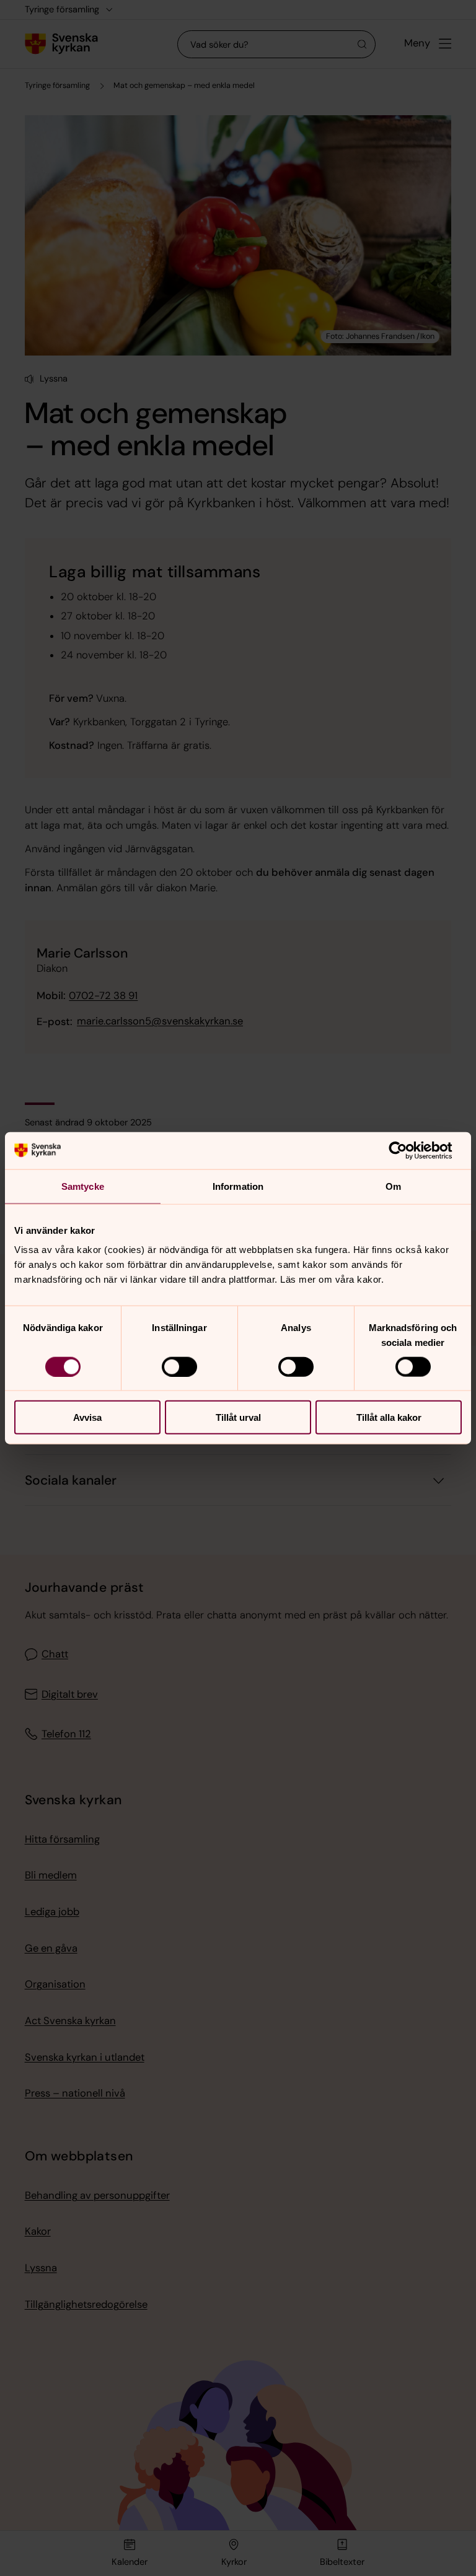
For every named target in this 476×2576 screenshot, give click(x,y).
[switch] (179, 1366)
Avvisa (87, 1417)
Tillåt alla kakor (389, 1417)
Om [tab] (393, 1186)
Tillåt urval (238, 1417)
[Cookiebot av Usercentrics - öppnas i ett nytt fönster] (408, 1150)
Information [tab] (238, 1186)
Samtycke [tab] (83, 1186)
